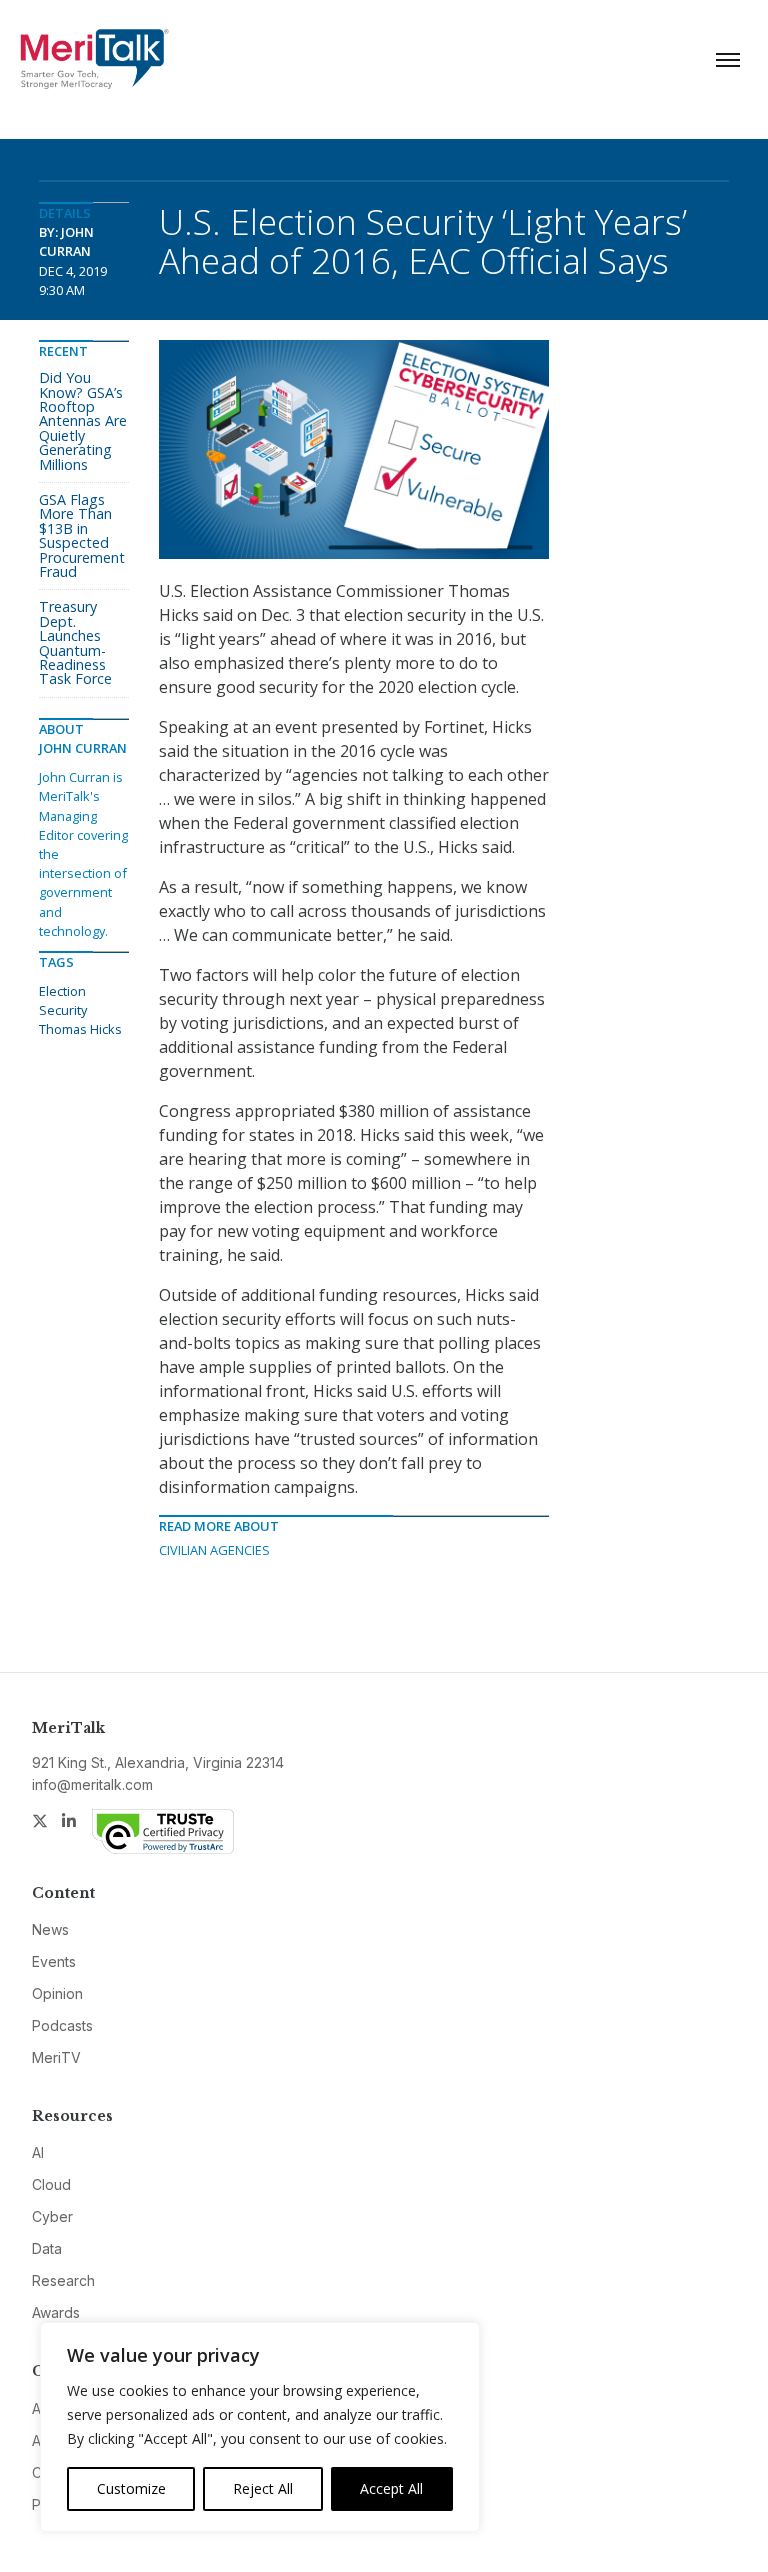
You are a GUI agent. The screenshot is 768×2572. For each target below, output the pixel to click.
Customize (131, 2488)
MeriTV (56, 2057)
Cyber (52, 2216)
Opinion (57, 1993)
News (50, 1929)
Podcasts (62, 2025)
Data (47, 2248)
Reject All (263, 2488)
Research (63, 2280)
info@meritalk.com (92, 1784)
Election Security (63, 1000)
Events (54, 1961)
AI (38, 2152)
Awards (56, 2312)
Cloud (51, 2184)
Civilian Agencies (214, 1550)
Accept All (391, 2488)
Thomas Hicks (80, 1029)
